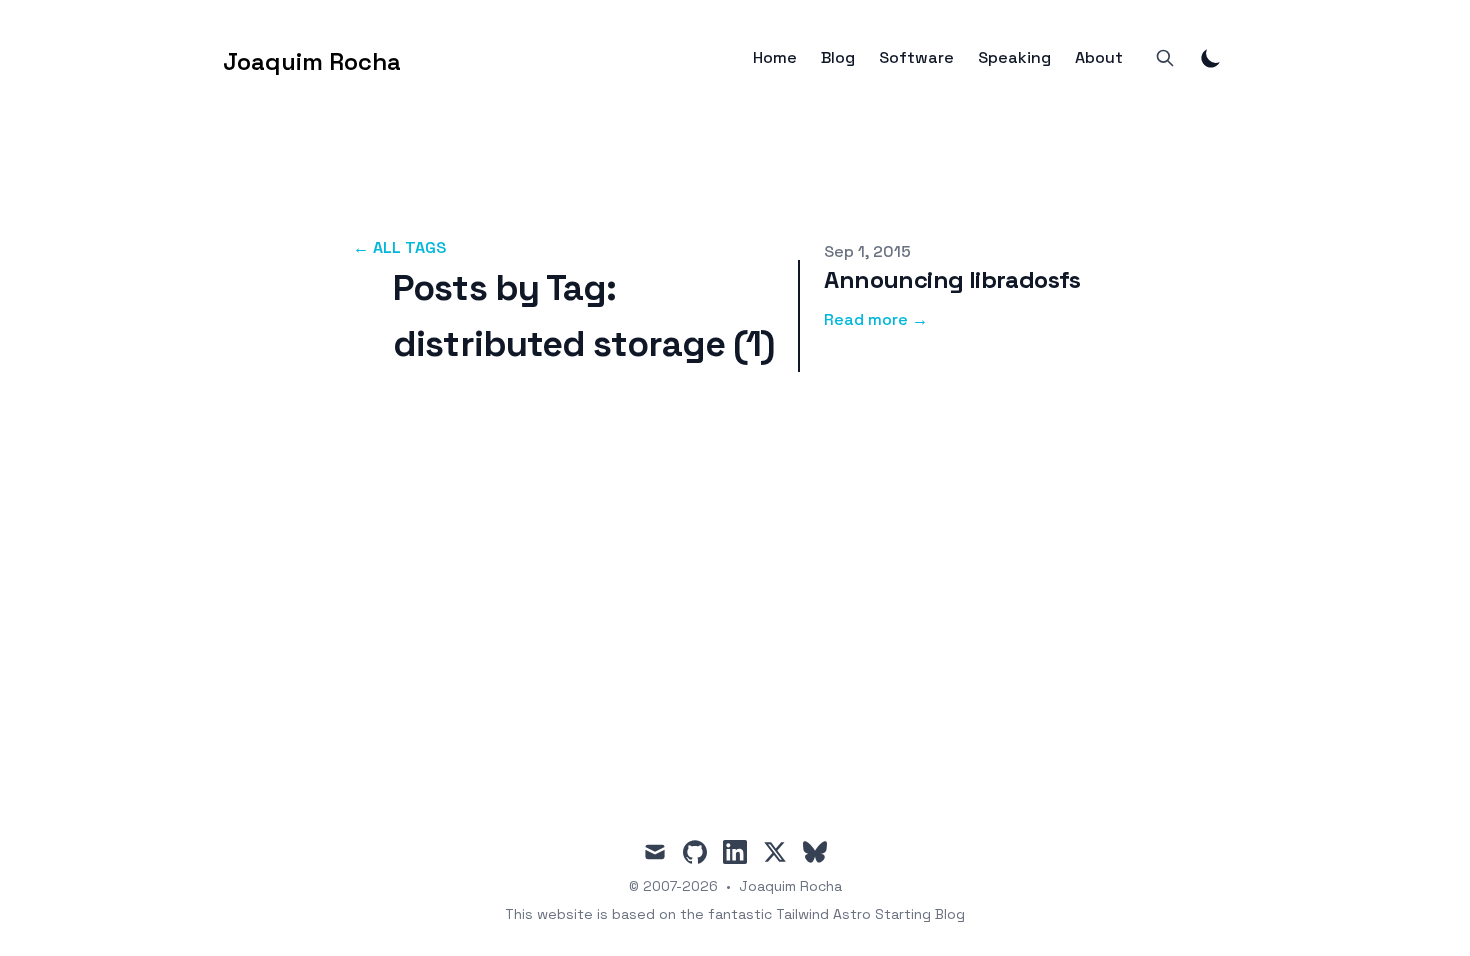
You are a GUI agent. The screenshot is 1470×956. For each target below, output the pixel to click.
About (1099, 58)
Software (916, 58)
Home (775, 58)
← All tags (399, 247)
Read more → (876, 319)
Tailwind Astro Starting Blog (870, 914)
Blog (838, 58)
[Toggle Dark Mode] (1211, 58)
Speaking (1014, 58)
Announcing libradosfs (952, 279)
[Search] (1165, 58)
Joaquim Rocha (790, 886)
